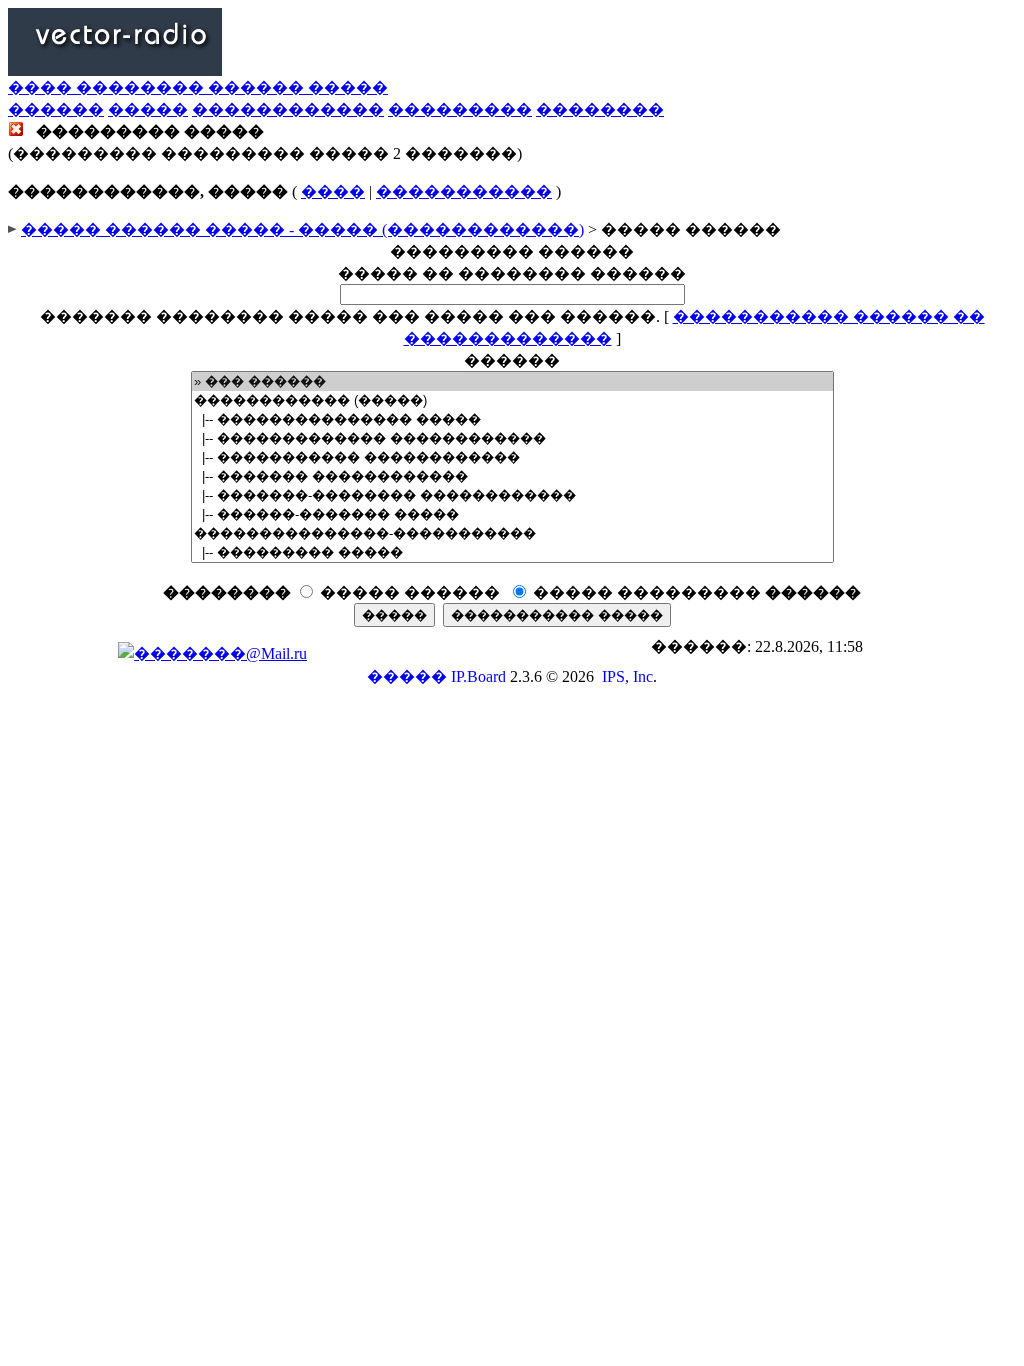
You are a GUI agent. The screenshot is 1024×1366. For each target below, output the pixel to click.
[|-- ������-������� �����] (512, 514)
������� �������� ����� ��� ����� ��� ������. (350, 316)
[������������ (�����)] (512, 400)
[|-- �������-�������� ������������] (512, 495)
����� (148, 109)
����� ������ (410, 592)
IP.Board (478, 676)
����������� (464, 191)
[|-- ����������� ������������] (512, 457)
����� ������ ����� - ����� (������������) (302, 229)
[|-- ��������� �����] (512, 552)
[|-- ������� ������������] (512, 476)
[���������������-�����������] (512, 533)
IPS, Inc (627, 676)
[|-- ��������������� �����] (512, 419)
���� (333, 191)
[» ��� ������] (512, 381)
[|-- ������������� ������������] (512, 438)
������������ (288, 109)
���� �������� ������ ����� (198, 87)
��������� (460, 109)
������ (56, 109)
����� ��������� (697, 592)
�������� (600, 109)
